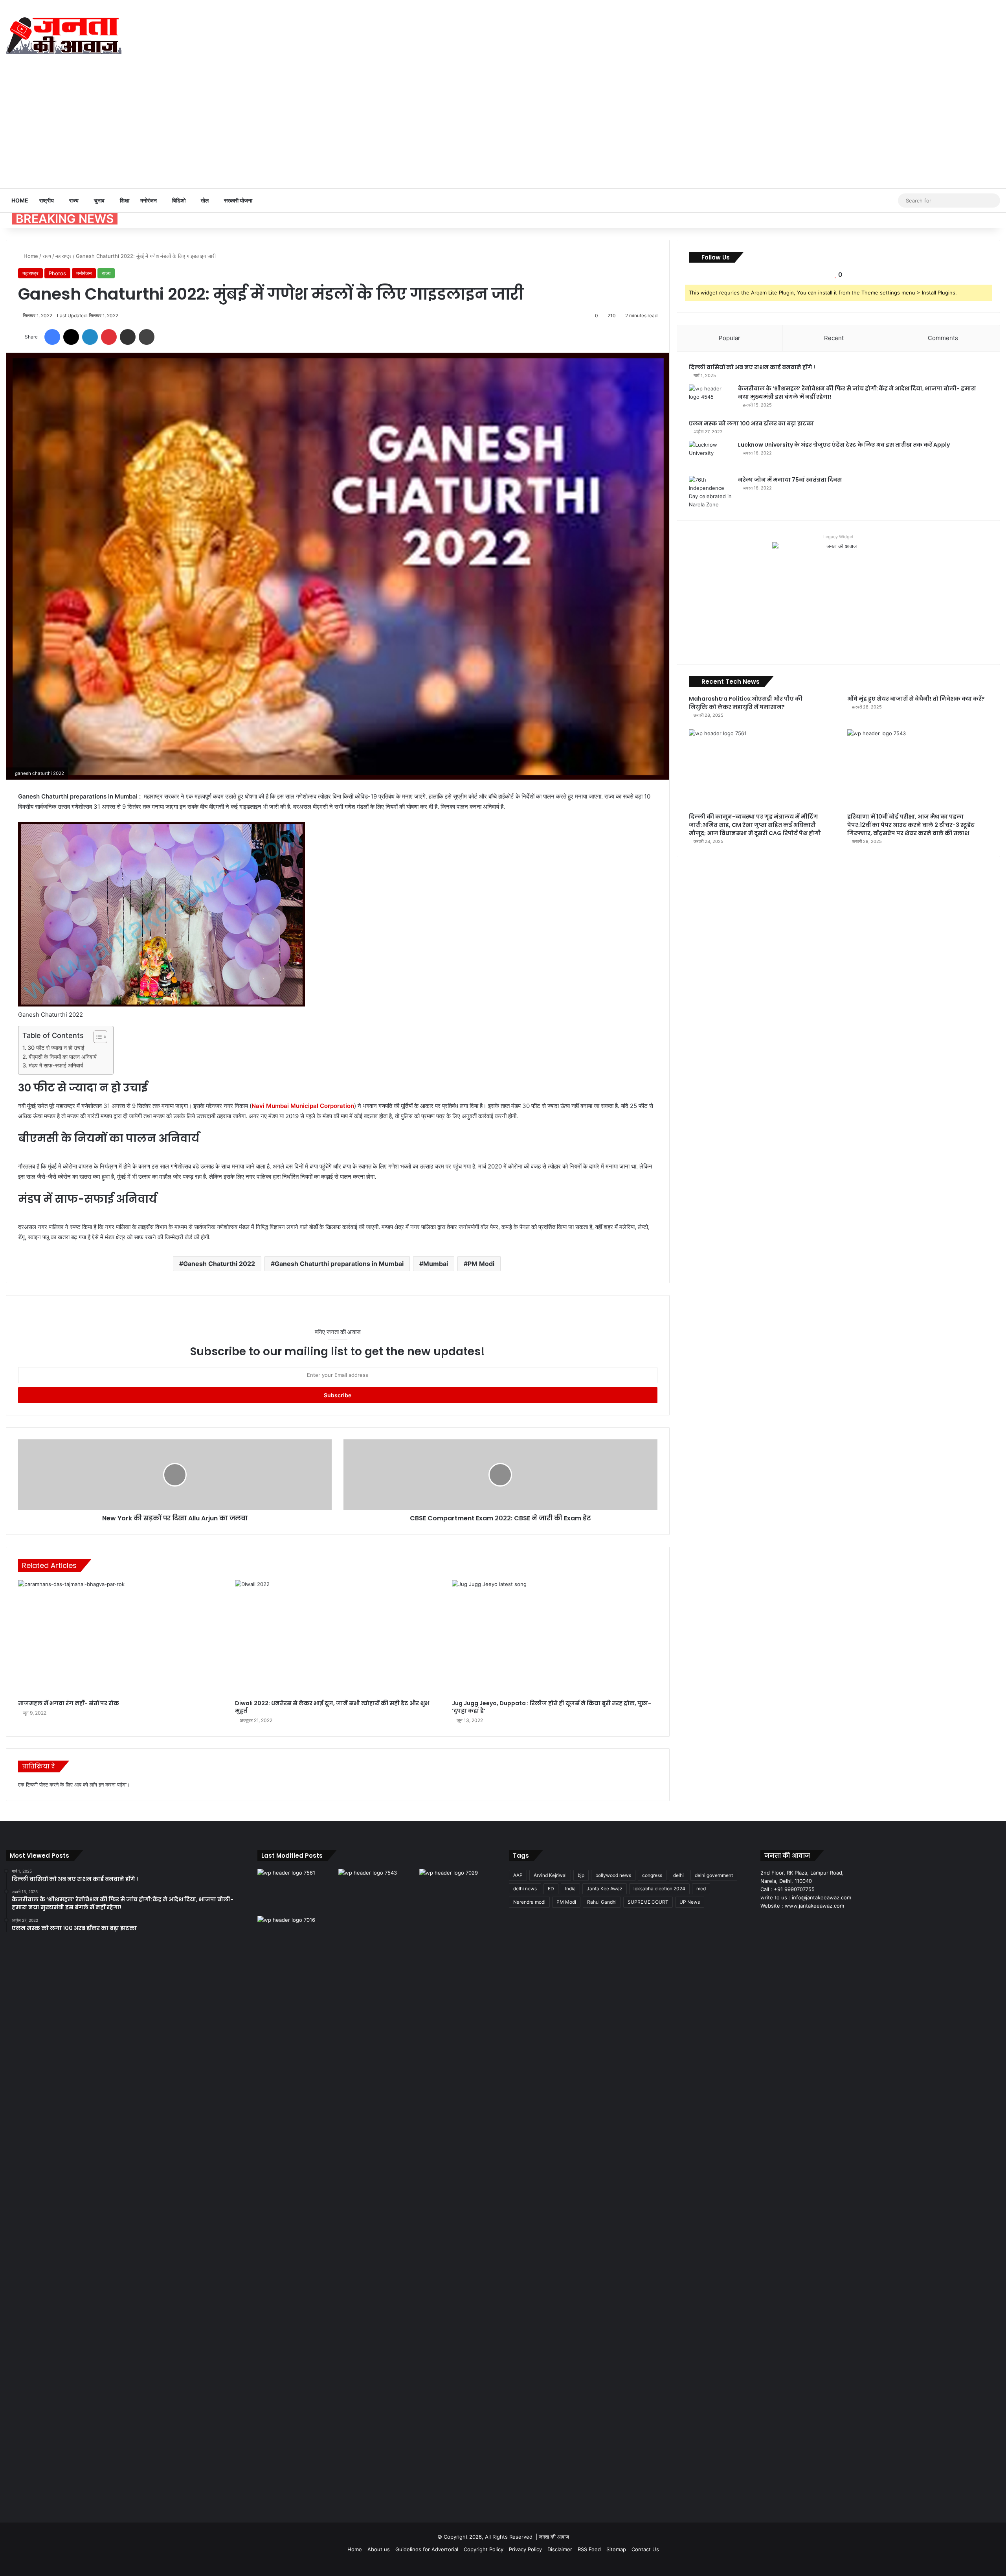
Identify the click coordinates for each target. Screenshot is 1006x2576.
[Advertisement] (503, 129)
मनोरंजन (149, 200)
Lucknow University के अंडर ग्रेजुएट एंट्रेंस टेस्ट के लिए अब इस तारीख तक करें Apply (844, 445)
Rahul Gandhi (602, 1902)
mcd (701, 1889)
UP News (690, 1902)
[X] (775, 1921)
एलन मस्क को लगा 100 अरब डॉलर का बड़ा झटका (751, 423)
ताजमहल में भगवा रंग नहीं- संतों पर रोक (69, 1703)
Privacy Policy (525, 2549)
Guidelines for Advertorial (427, 2549)
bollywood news (613, 1875)
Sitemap (616, 2549)
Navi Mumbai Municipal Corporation (303, 1106)
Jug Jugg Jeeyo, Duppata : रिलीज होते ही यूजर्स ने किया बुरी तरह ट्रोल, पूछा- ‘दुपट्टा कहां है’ (552, 1707)
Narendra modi (529, 1902)
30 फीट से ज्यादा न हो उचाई (56, 1048)
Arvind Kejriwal (550, 1875)
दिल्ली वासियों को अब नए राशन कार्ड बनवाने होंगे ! (752, 367)
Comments (943, 338)
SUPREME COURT (648, 1902)
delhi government (714, 1875)
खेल (205, 200)
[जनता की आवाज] (64, 35)
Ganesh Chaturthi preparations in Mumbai (339, 1264)
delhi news (525, 1889)
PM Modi (481, 1264)
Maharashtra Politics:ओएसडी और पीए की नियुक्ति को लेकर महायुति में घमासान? (746, 703)
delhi (678, 1875)
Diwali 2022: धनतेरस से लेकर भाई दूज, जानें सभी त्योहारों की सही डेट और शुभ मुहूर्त (332, 1707)
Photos (57, 273)
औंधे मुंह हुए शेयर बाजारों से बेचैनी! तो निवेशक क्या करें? (916, 699)
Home (20, 200)
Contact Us (645, 2549)
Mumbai (436, 1264)
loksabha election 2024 (659, 1889)
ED (551, 1889)
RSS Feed (589, 2549)
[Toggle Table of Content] (96, 1037)
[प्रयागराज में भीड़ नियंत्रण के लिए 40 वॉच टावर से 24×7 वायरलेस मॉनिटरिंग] (296, 2211)
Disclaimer (560, 2549)
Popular (730, 338)
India (570, 1889)
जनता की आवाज (554, 2537)
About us (379, 2549)
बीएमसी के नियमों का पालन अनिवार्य (63, 1057)
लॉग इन (97, 1785)
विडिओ (179, 200)
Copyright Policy (484, 2549)
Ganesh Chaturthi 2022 (219, 1264)
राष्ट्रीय (47, 200)
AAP (518, 1875)
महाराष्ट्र (63, 256)
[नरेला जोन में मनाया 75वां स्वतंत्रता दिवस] (710, 492)
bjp (581, 1875)
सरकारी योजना (238, 200)
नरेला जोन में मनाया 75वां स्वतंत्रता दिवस (790, 480)
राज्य (74, 200)
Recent (834, 338)
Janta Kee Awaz (605, 1889)
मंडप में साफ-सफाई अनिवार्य (56, 1065)
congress (652, 1875)
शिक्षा (125, 200)
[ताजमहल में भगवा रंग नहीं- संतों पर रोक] (121, 1638)
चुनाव (99, 200)
